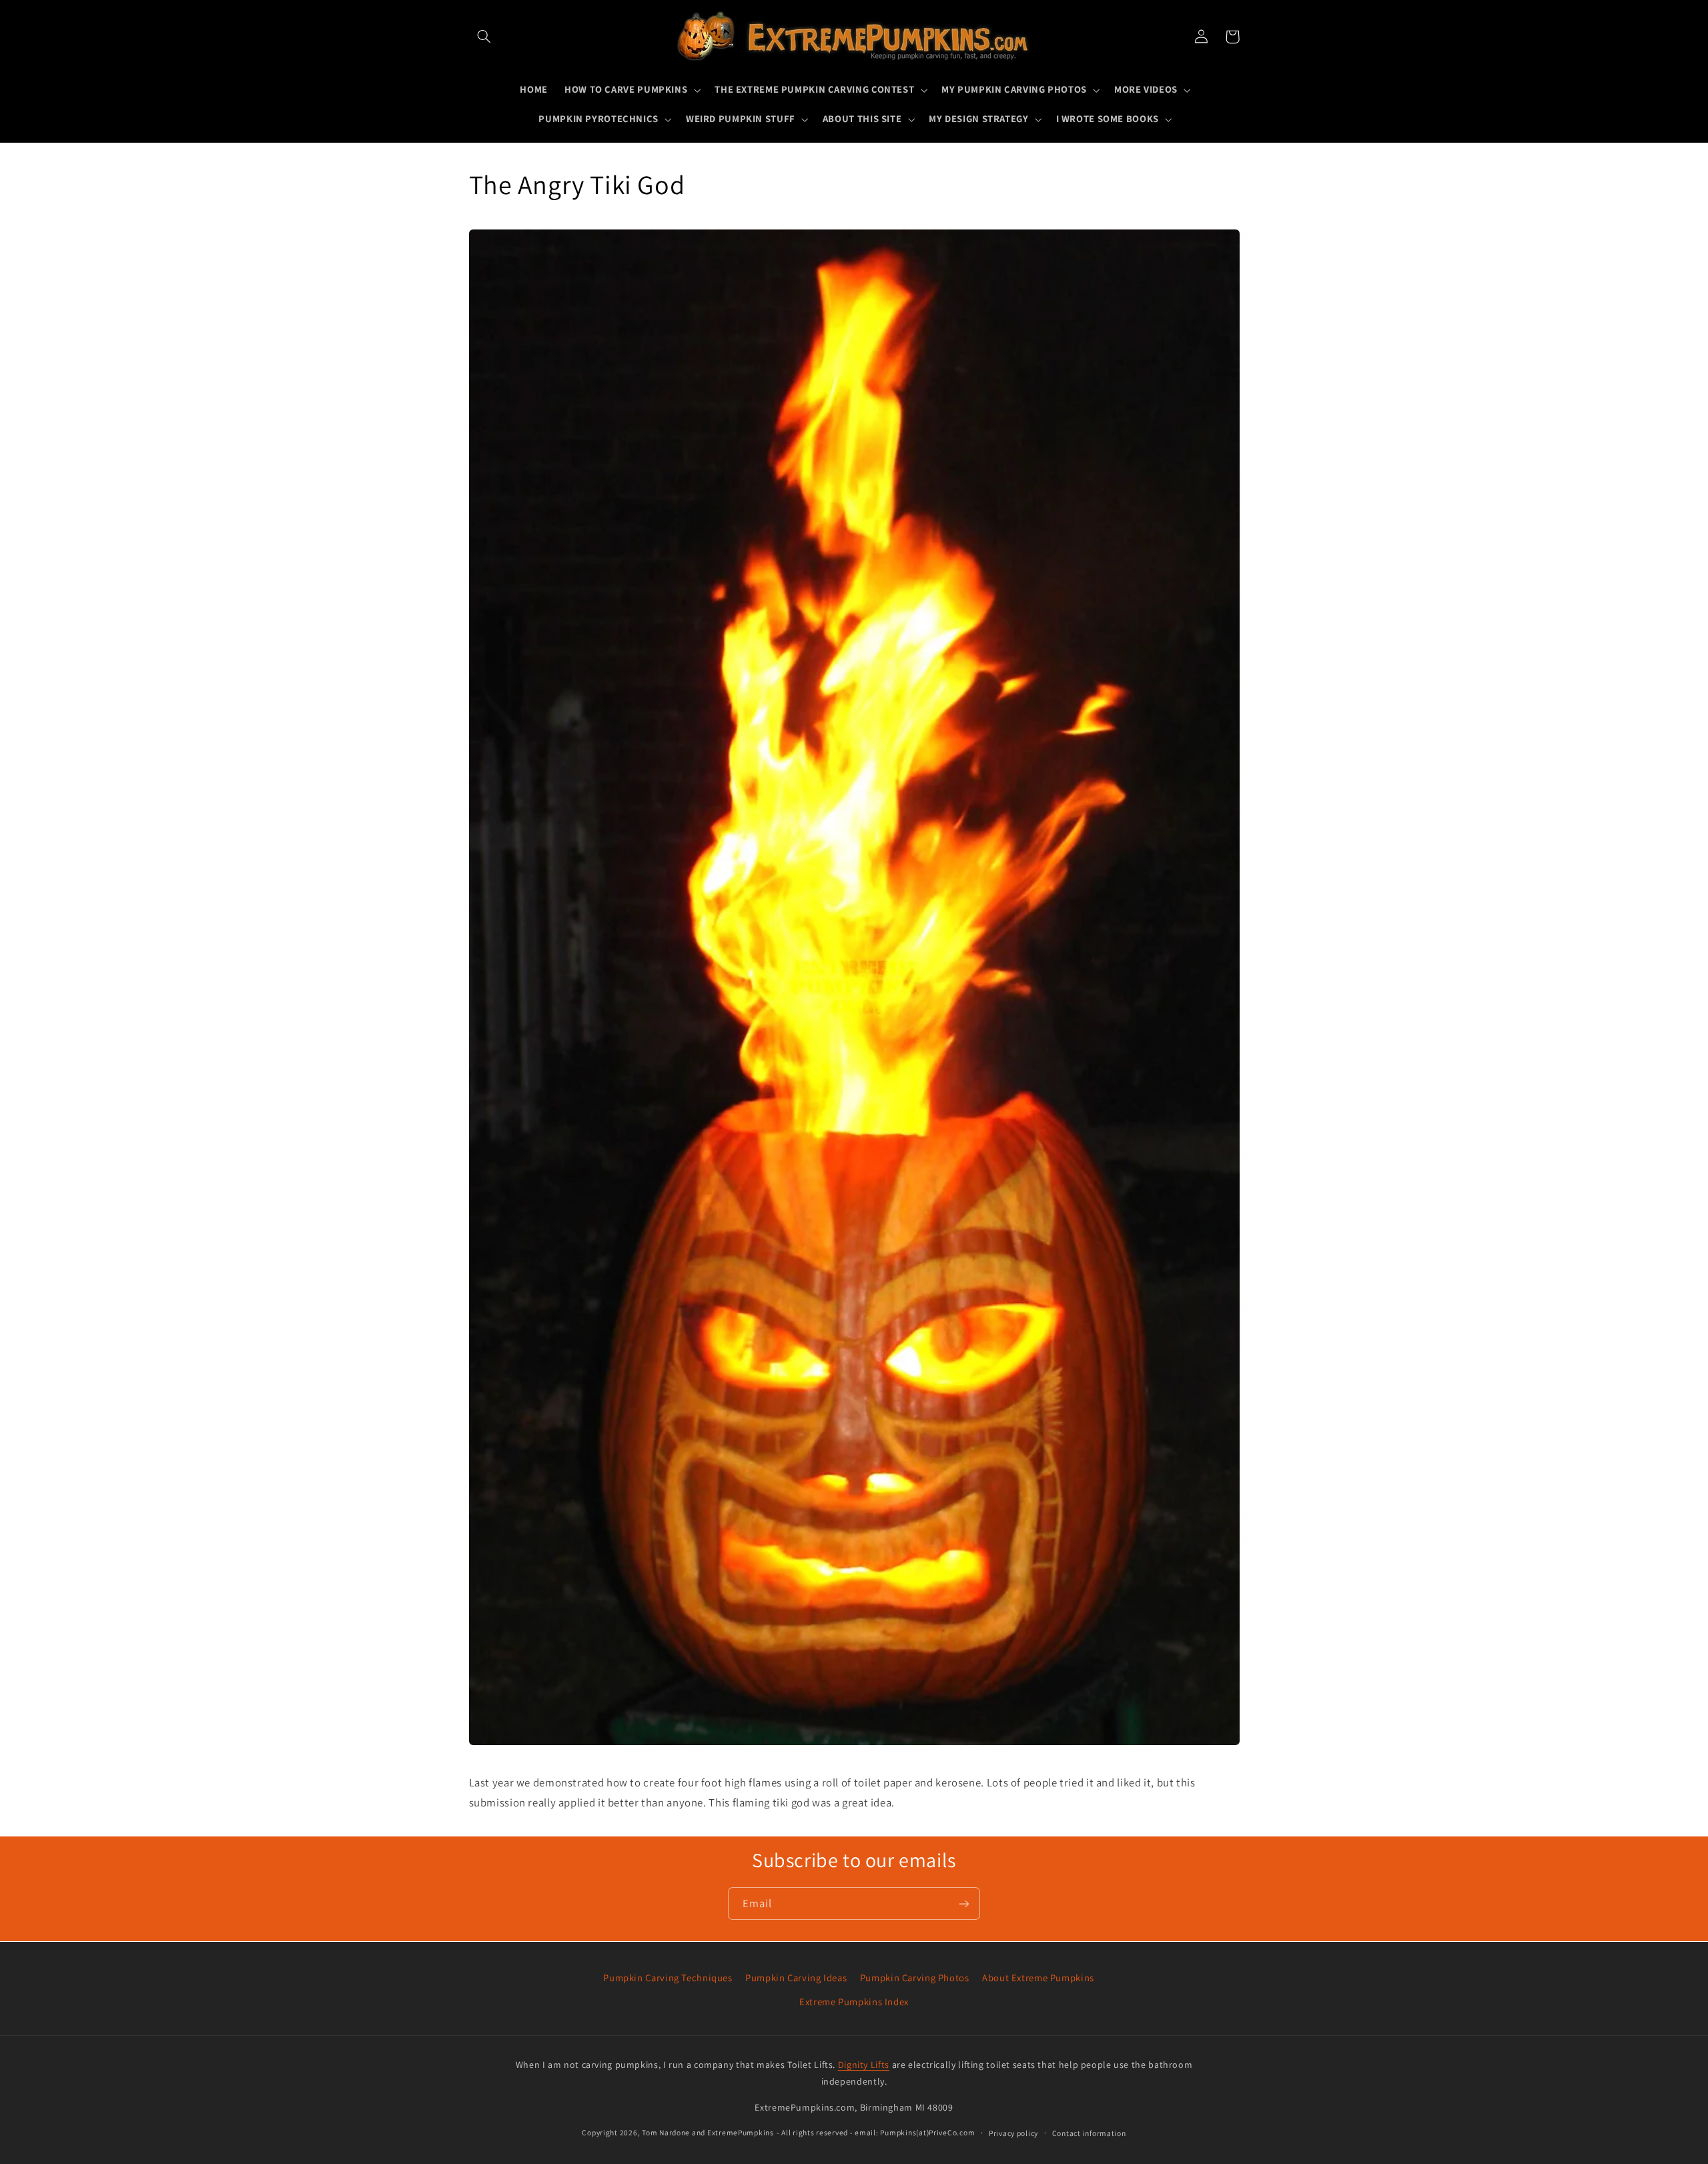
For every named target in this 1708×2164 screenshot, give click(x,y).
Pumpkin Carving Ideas (796, 1978)
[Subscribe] (964, 1904)
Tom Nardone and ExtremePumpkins (708, 2132)
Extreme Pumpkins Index (854, 2002)
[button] (484, 37)
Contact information (1089, 2133)
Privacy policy (1013, 2133)
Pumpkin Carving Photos (915, 1978)
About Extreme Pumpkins (1038, 1978)
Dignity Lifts (864, 2065)
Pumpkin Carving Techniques (668, 1978)
